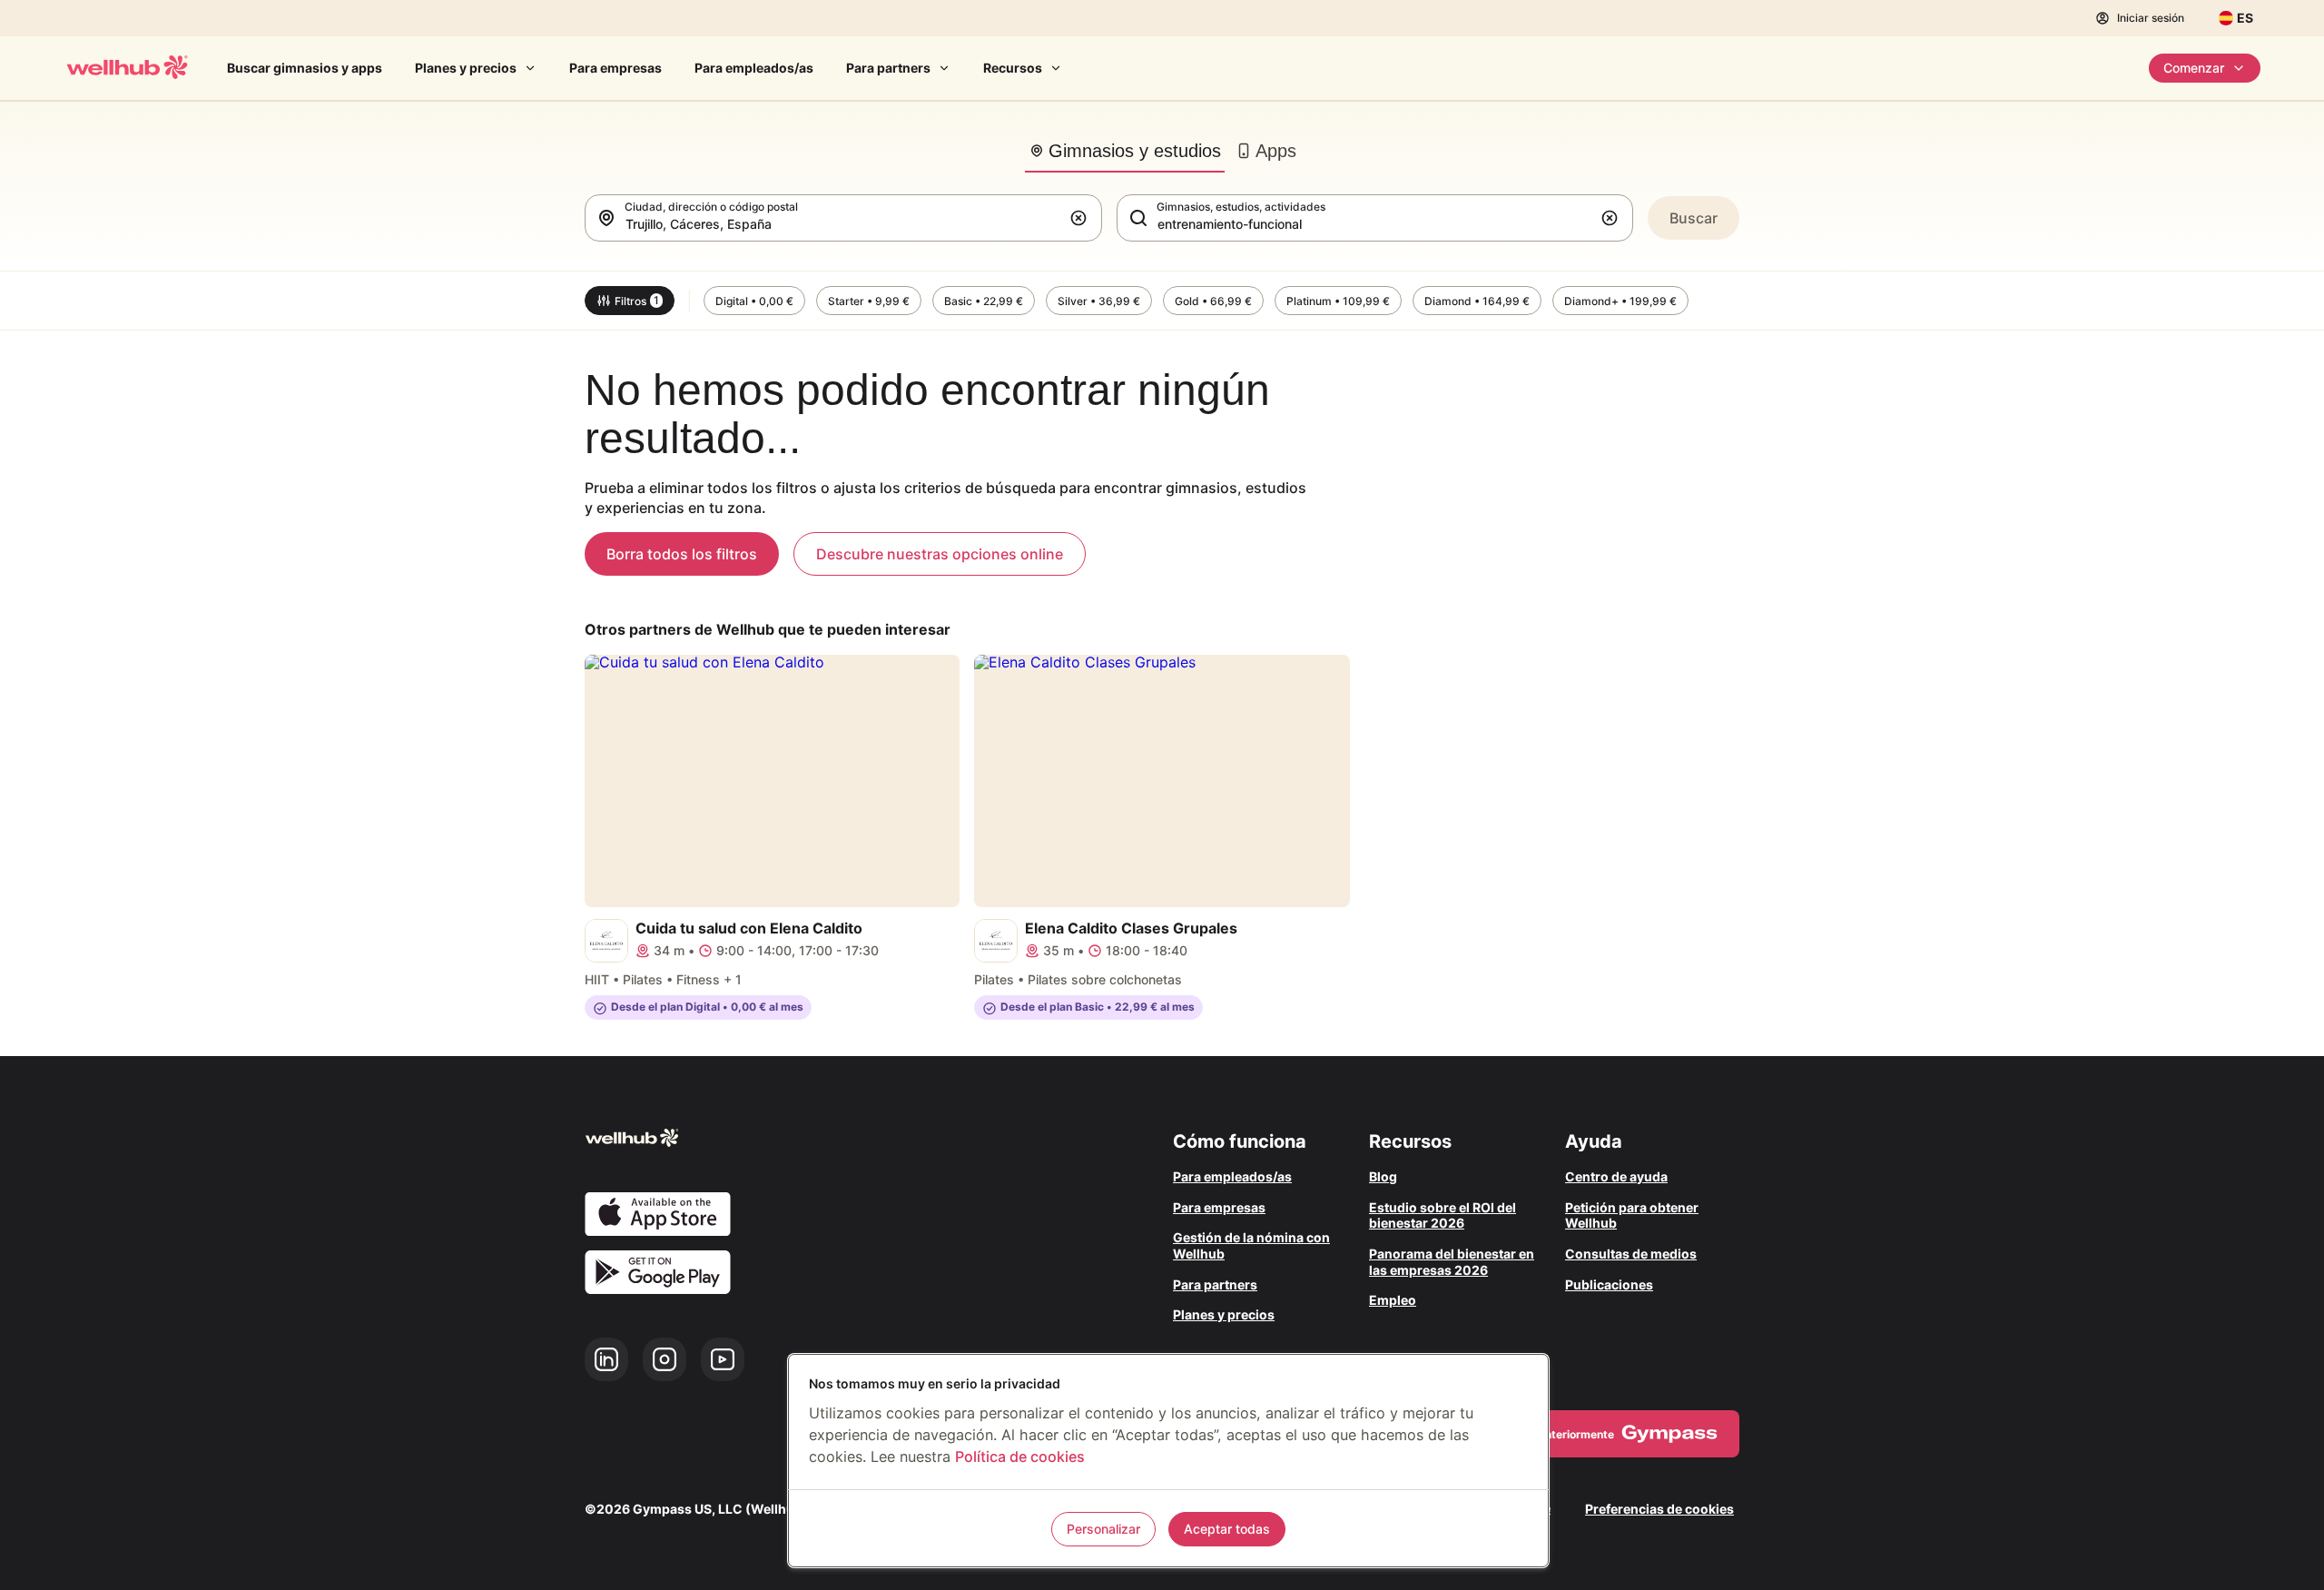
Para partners (888, 68)
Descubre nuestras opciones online (940, 554)
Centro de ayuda (1616, 1176)
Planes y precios (466, 68)
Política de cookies (1020, 1457)
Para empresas (615, 68)
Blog (1383, 1176)
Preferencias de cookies (1659, 1509)
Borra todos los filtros (682, 554)
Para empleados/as (754, 68)
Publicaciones (1609, 1284)
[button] (1082, 218)
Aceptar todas (1227, 1529)
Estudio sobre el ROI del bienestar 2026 (1443, 1215)
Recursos (1013, 68)
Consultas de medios (1631, 1254)
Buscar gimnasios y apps (305, 68)
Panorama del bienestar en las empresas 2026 (1452, 1262)
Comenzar (2194, 68)
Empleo (1393, 1300)
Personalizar (1103, 1529)
